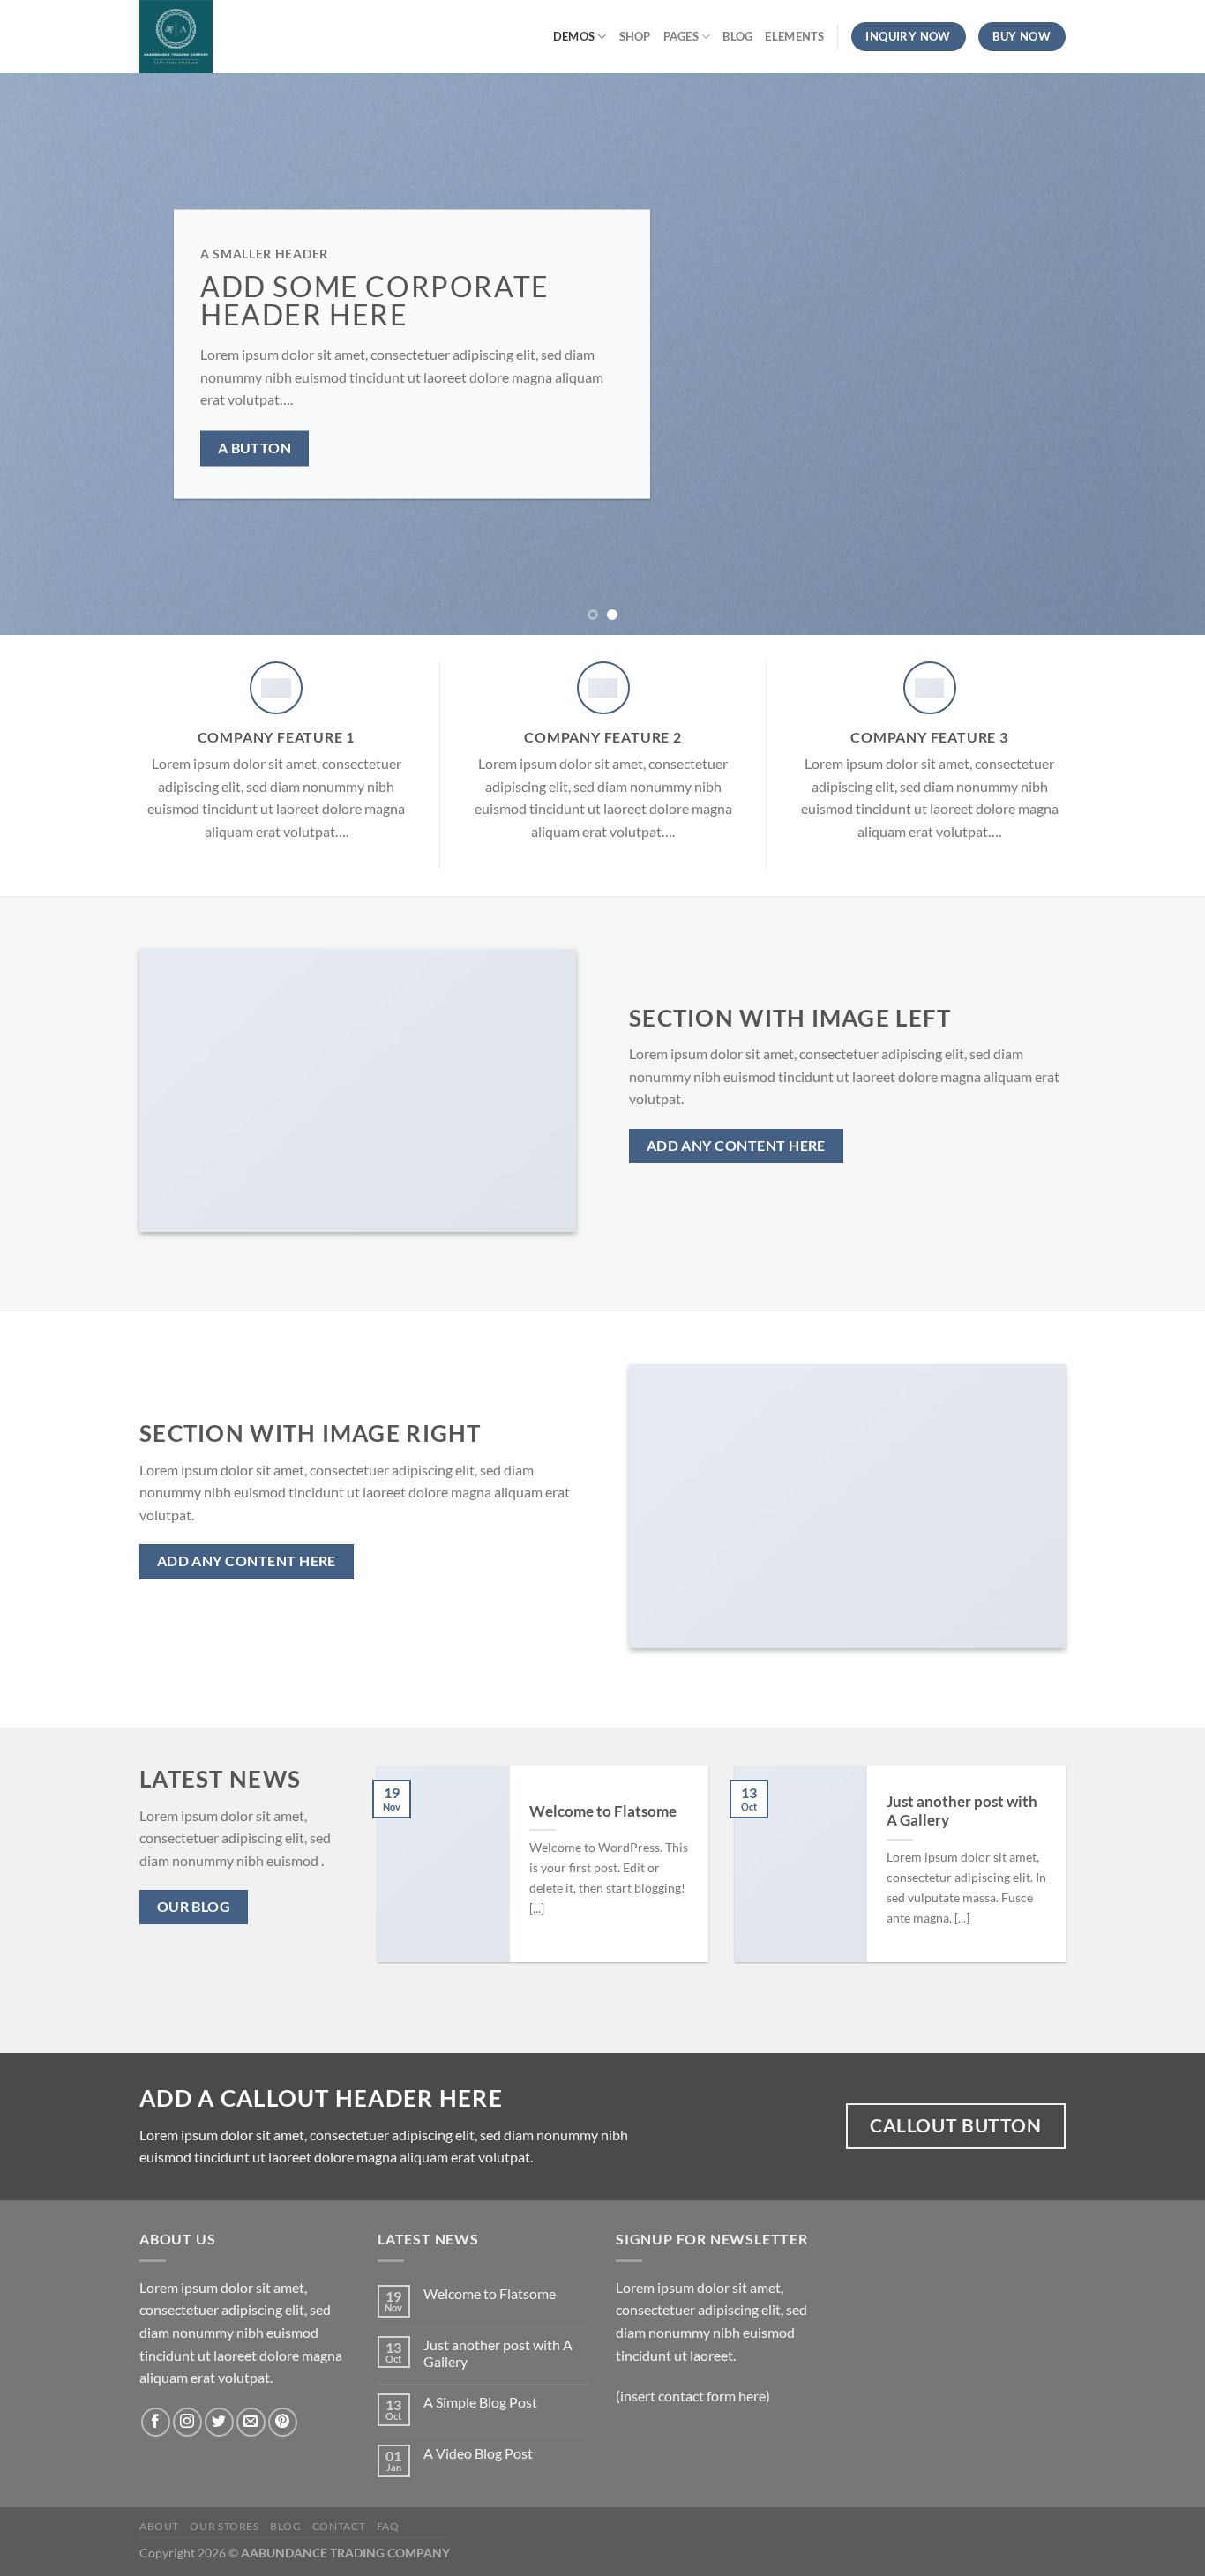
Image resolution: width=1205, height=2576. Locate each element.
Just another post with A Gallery (962, 1811)
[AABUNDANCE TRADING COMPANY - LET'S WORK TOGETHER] (235, 37)
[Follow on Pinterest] (283, 2422)
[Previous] (47, 354)
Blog (737, 36)
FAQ (388, 2526)
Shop (635, 36)
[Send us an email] (251, 2422)
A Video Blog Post (478, 2453)
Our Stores (224, 2526)
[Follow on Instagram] (187, 2422)
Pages (681, 36)
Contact (339, 2526)
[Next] (1158, 354)
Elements (794, 36)
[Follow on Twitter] (219, 2422)
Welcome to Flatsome (603, 1811)
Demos (574, 36)
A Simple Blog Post (480, 2402)
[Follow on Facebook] (156, 2422)
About (159, 2526)
